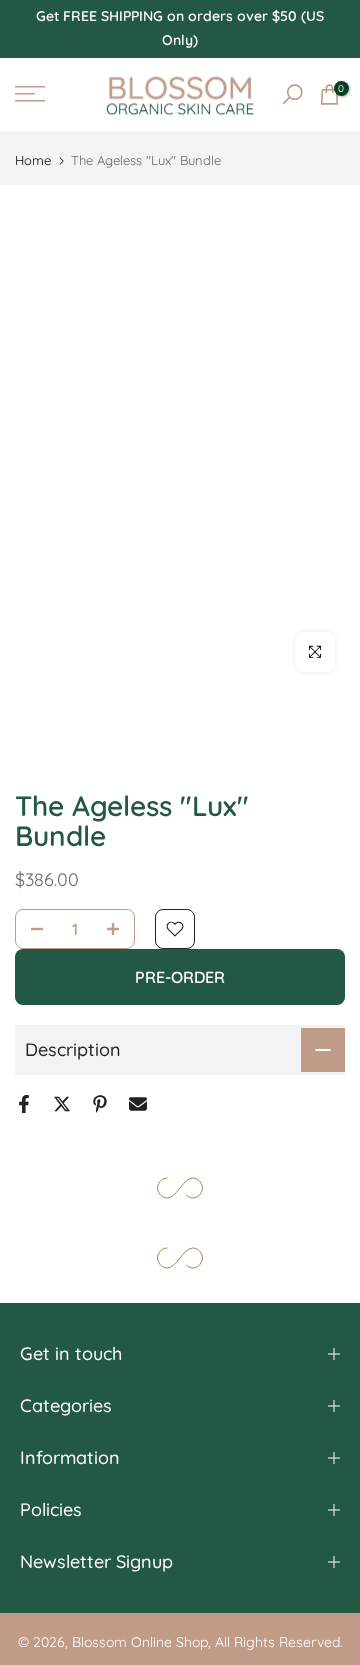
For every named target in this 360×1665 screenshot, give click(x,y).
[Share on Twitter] (62, 1104)
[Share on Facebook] (24, 1104)
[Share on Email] (138, 1104)
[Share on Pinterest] (100, 1104)
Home (33, 160)
